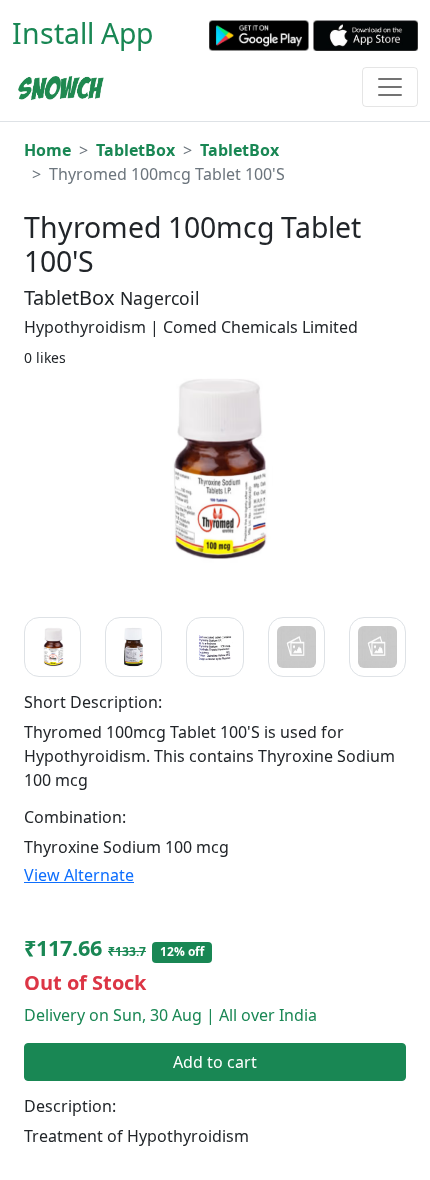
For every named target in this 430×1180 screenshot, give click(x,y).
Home (47, 150)
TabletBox (135, 150)
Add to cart (215, 1062)
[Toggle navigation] (390, 87)
